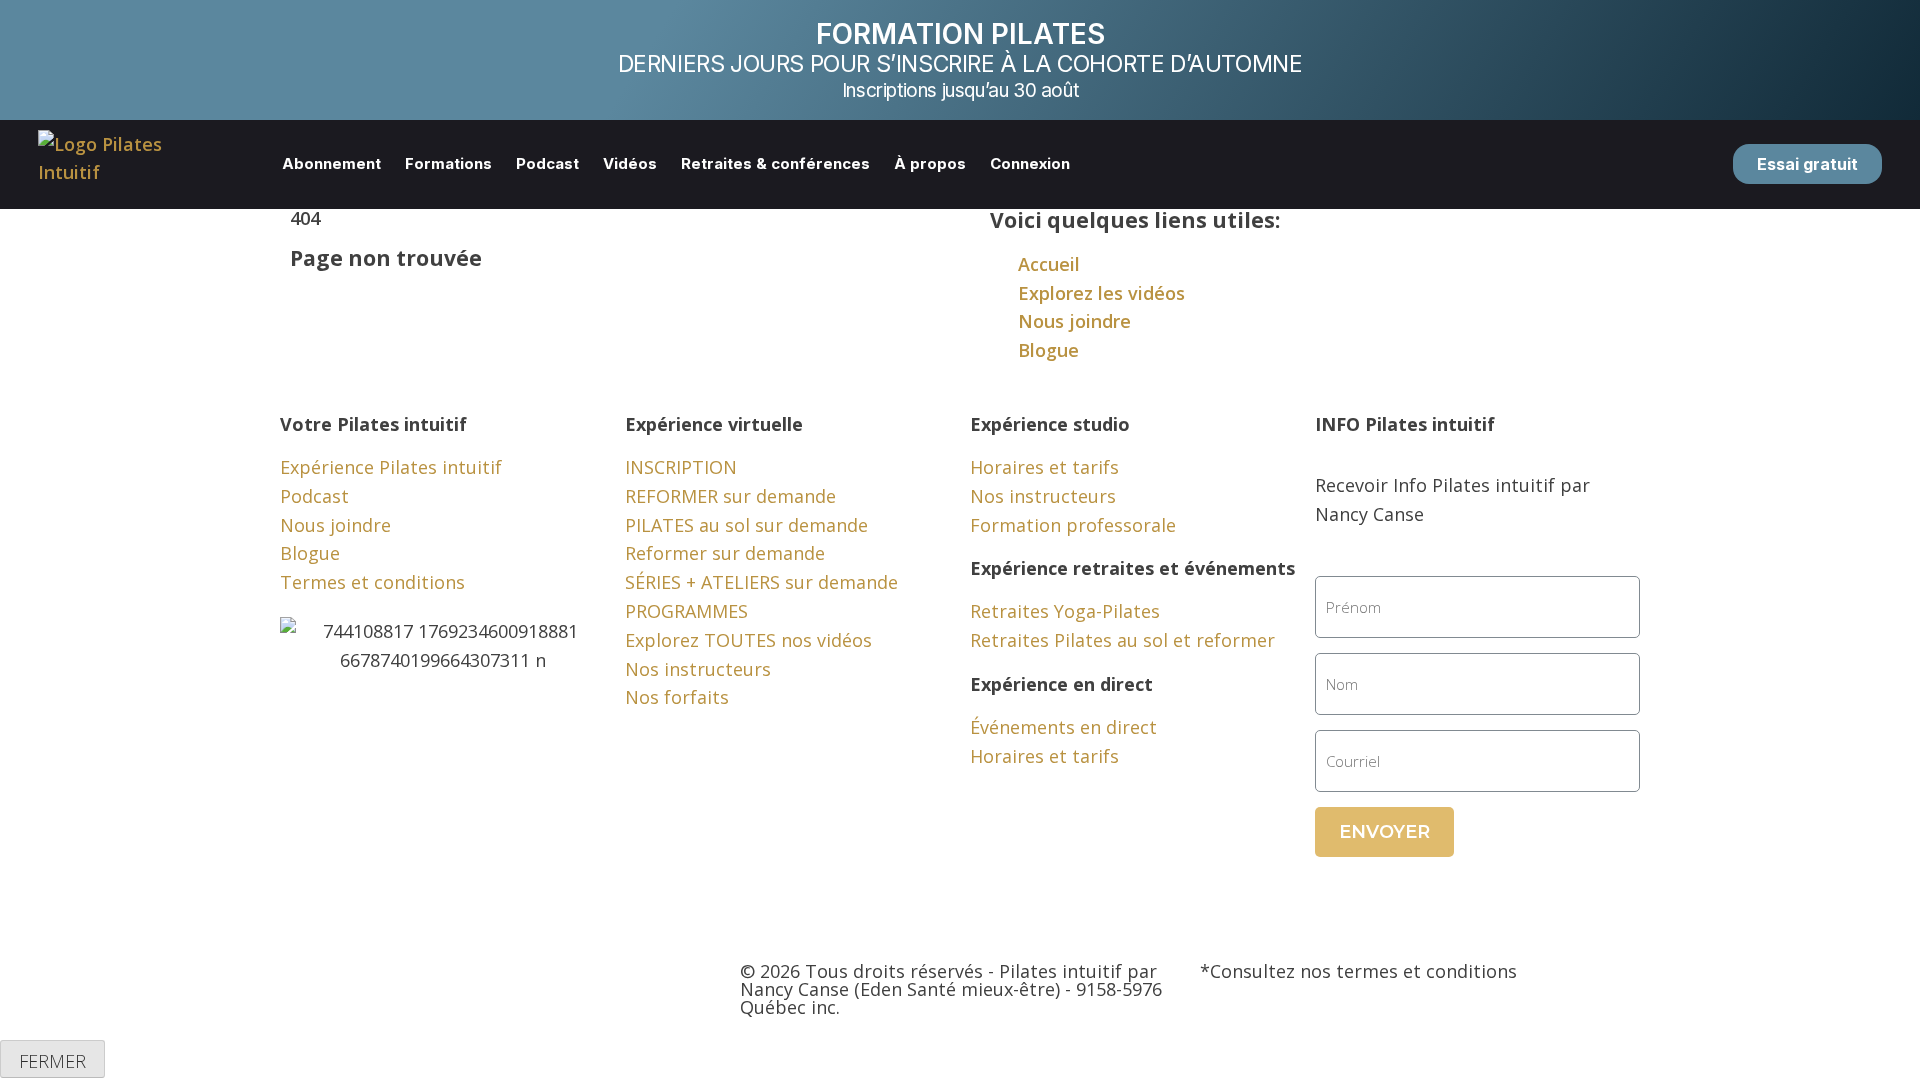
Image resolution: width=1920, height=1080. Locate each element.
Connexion (1030, 163)
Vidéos (630, 163)
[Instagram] (415, 987)
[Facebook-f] (305, 987)
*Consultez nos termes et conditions (1358, 971)
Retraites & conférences (775, 163)
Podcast (547, 163)
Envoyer (1384, 832)
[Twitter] (360, 987)
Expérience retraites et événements (1132, 568)
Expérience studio (1050, 424)
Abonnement (331, 163)
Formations (448, 163)
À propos (930, 163)
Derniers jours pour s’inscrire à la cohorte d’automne (960, 64)
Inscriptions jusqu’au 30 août (960, 90)
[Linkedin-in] (470, 987)
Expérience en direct (1061, 684)
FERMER (52, 1061)
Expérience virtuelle (714, 424)
